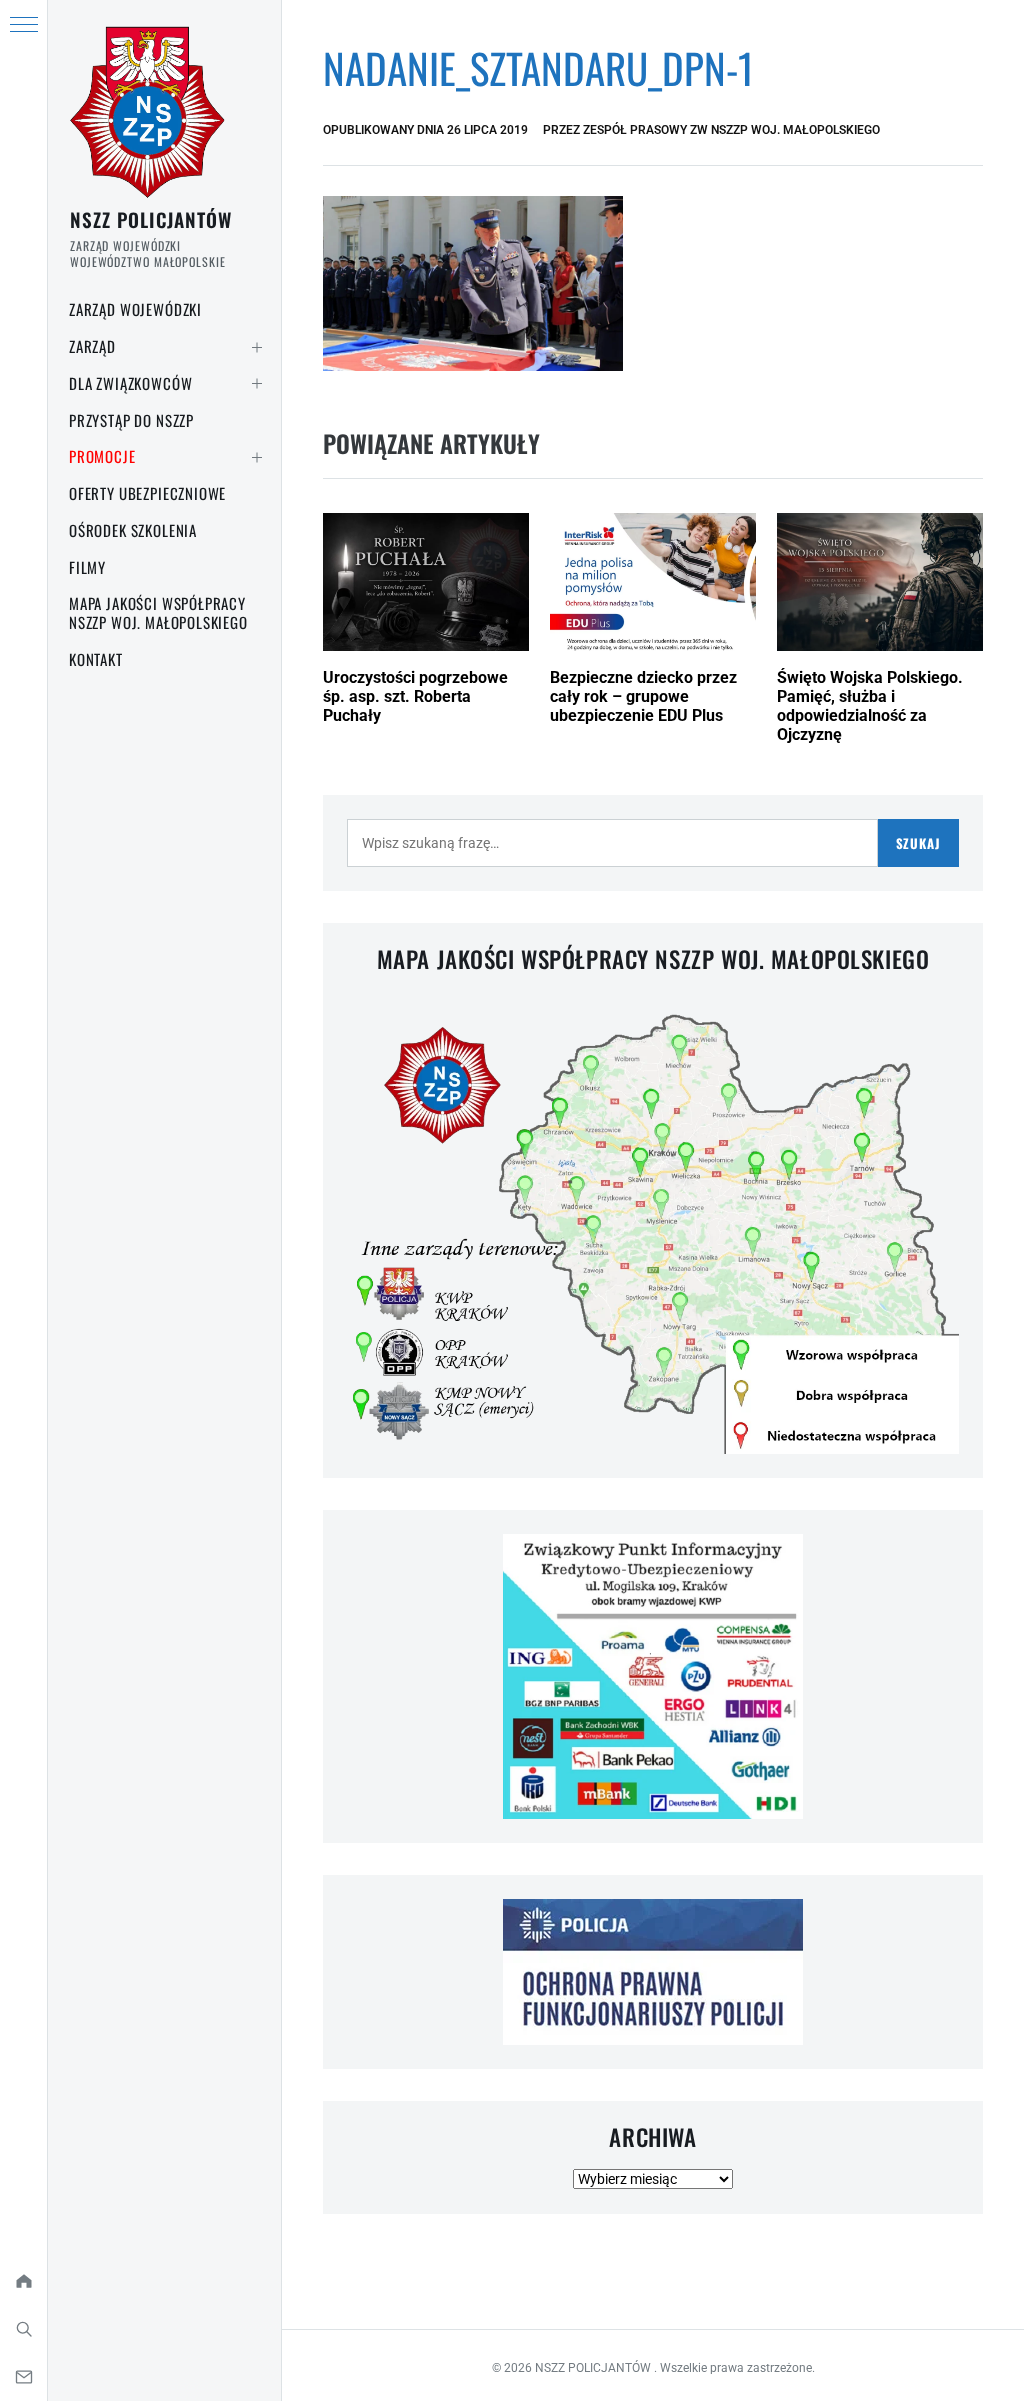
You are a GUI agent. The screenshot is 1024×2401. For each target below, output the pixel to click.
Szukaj (918, 843)
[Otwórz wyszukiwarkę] (23, 2329)
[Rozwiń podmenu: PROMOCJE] (257, 457)
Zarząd (92, 346)
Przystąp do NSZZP (131, 420)
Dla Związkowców (130, 383)
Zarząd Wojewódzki (135, 309)
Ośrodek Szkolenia (133, 530)
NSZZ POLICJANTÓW (151, 219)
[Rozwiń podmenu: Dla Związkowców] (257, 384)
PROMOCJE (102, 456)
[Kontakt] (23, 2377)
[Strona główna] (23, 2281)
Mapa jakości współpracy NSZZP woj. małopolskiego (158, 612)
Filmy (87, 567)
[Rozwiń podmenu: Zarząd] (257, 347)
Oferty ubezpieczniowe (147, 493)
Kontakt (96, 659)
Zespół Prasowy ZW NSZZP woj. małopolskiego (731, 130)
